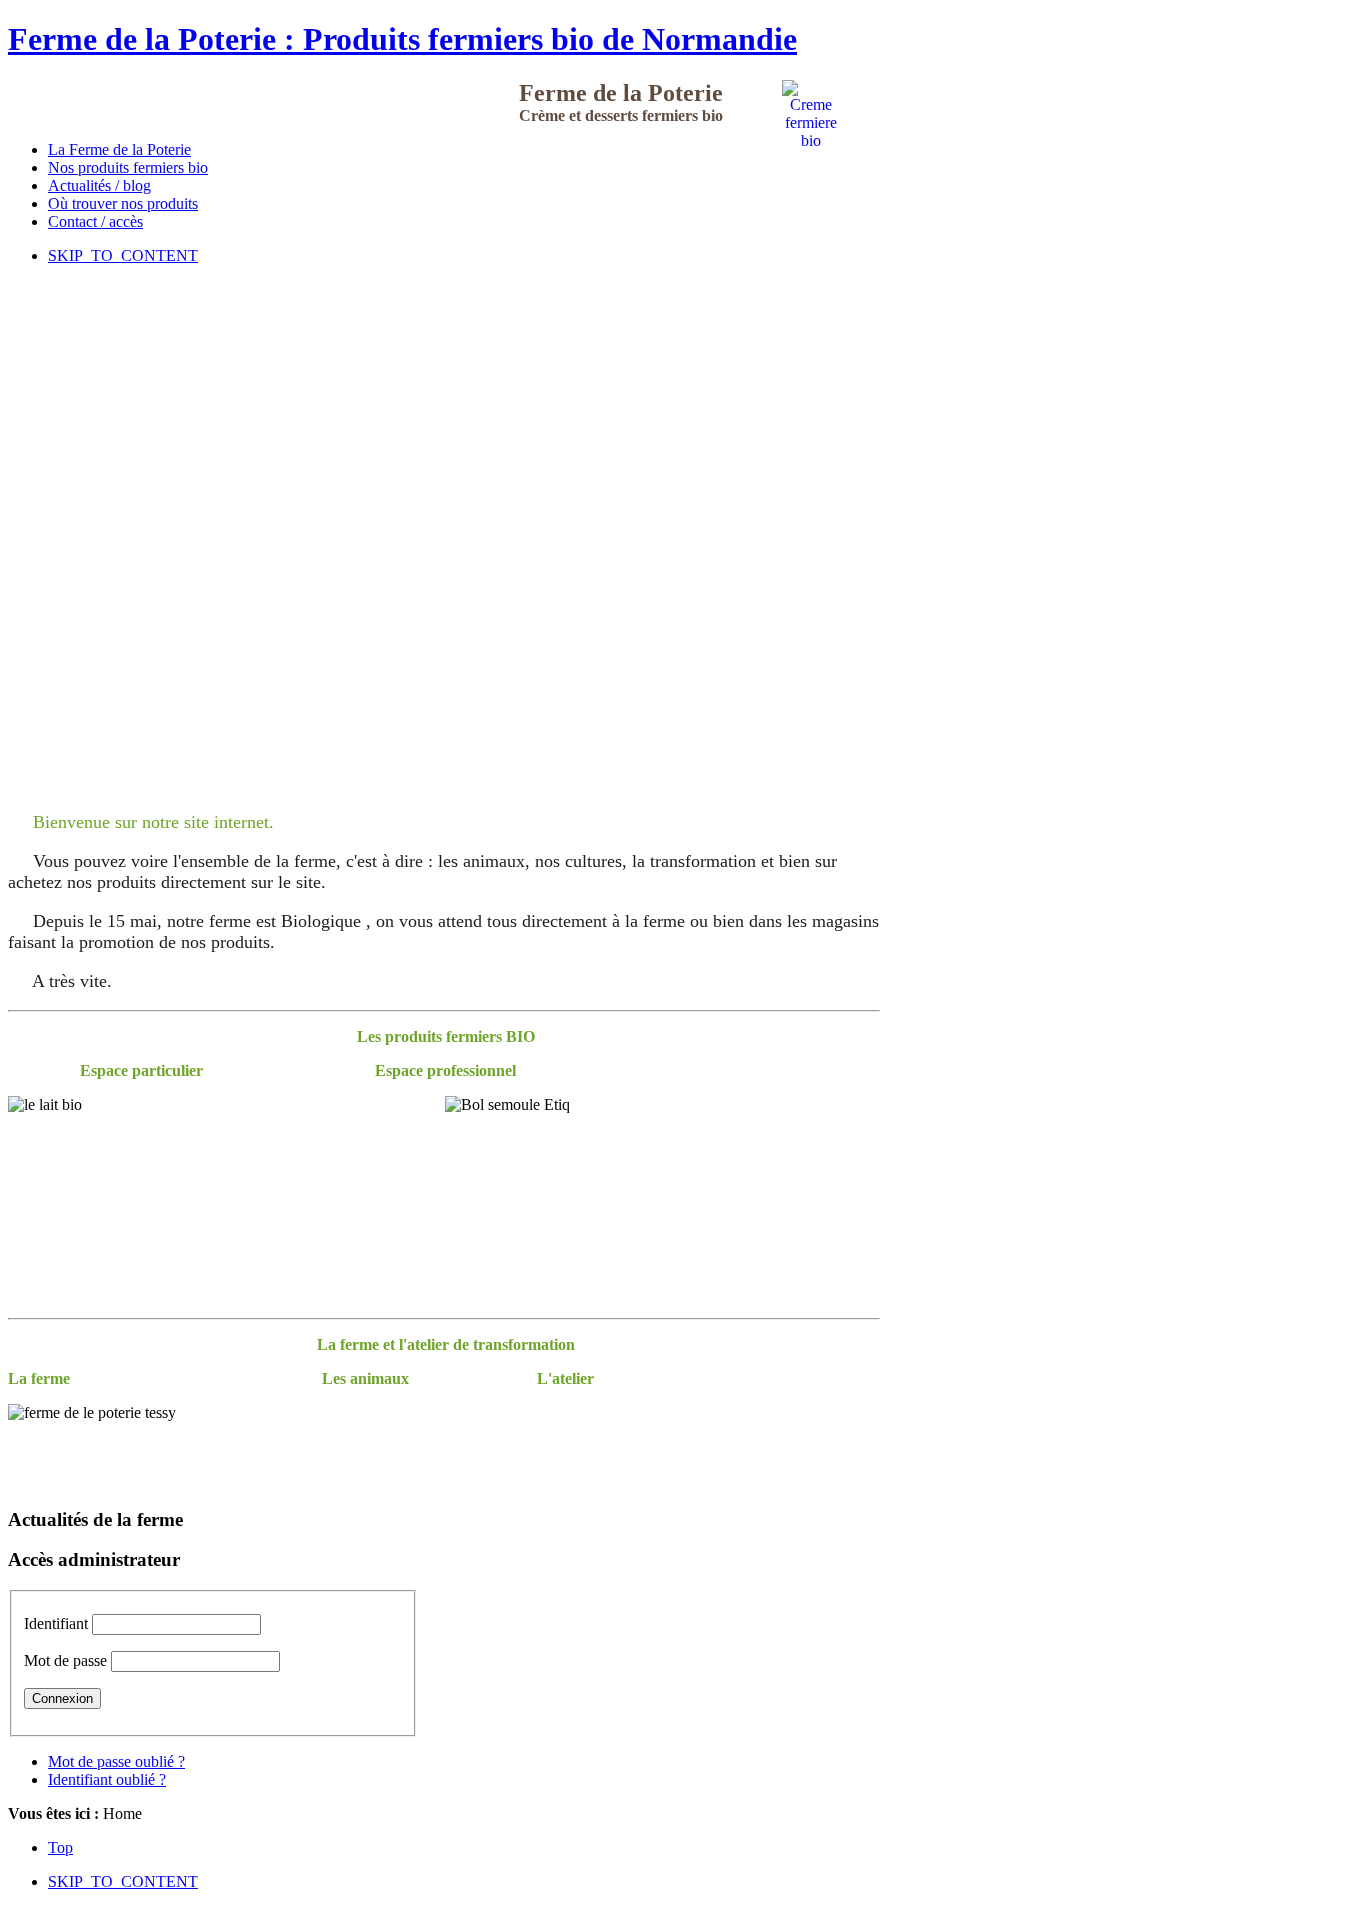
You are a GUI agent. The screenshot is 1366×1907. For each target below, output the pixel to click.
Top (60, 1847)
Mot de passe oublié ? (116, 1761)
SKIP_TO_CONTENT (123, 255)
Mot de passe (65, 1660)
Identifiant (56, 1623)
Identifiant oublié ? (107, 1779)
